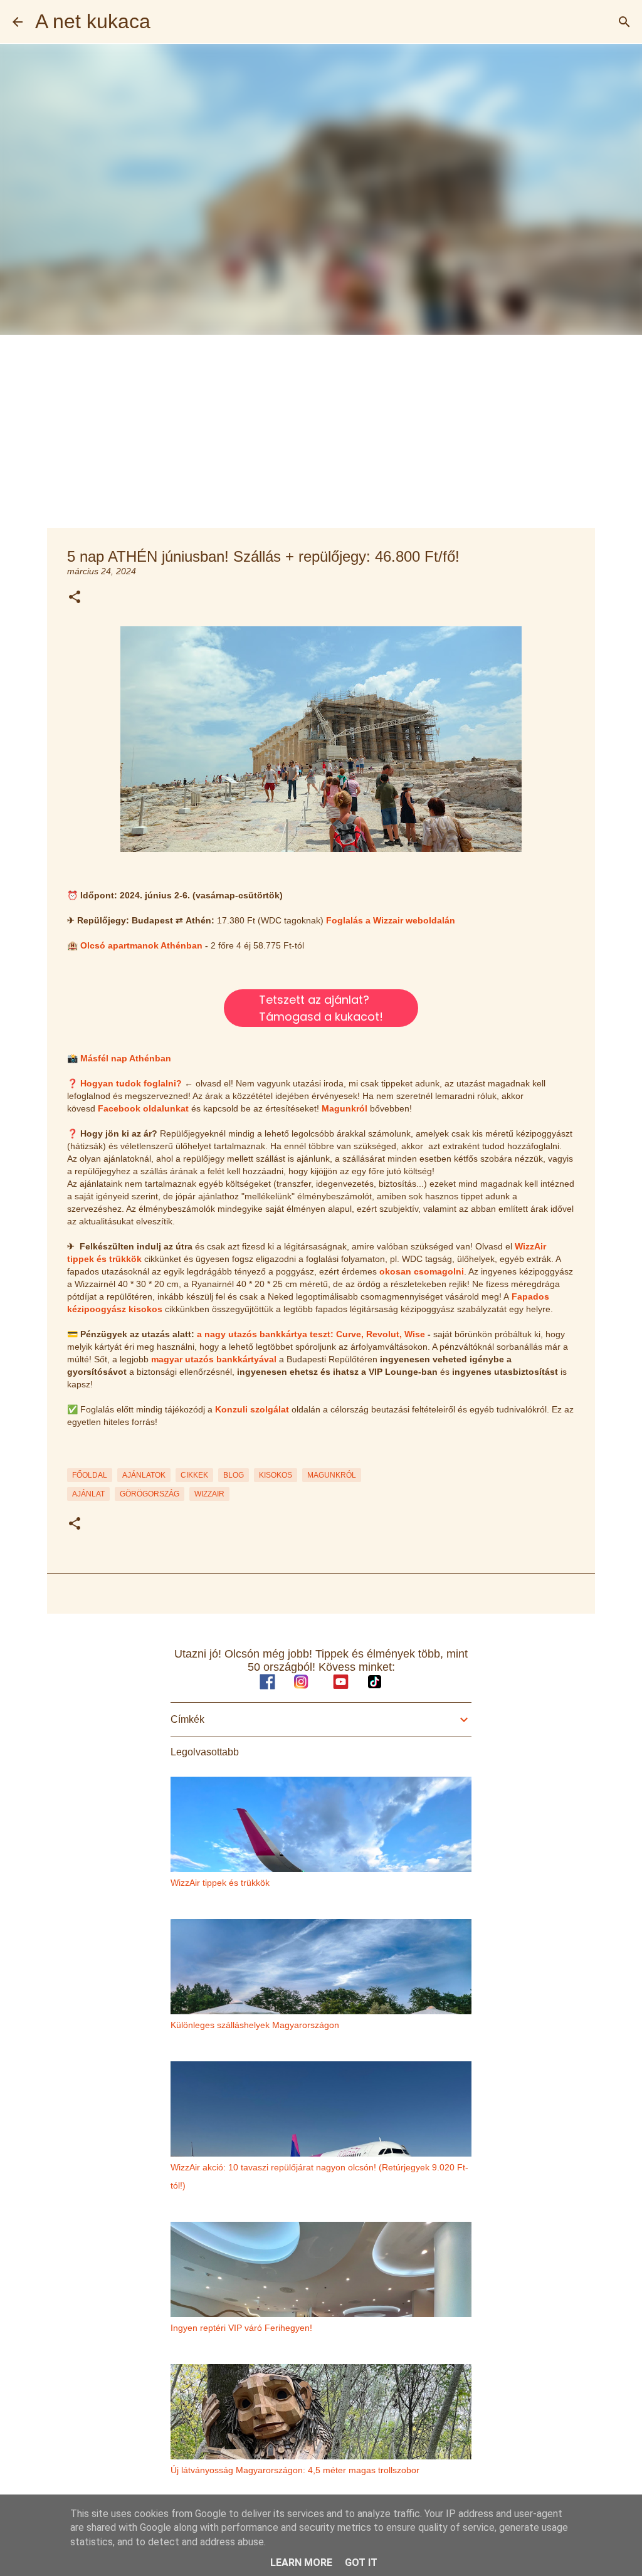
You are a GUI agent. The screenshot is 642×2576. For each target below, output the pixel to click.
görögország (150, 1494)
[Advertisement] (321, 429)
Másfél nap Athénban (126, 1058)
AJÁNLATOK (144, 1475)
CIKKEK (194, 1475)
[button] (75, 598)
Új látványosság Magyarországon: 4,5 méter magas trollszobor (295, 2470)
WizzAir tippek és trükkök (220, 1883)
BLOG (234, 1475)
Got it (361, 2563)
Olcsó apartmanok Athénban (141, 945)
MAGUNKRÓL (332, 1475)
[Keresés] (624, 22)
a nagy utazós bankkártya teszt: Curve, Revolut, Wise (311, 1334)
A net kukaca (93, 21)
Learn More (301, 2563)
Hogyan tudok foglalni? (131, 1083)
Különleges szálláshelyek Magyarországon (255, 2025)
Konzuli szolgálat (252, 1409)
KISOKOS (276, 1475)
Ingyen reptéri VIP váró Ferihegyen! (241, 2328)
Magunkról (345, 1108)
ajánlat (88, 1494)
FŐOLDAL (90, 1475)
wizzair (209, 1494)
